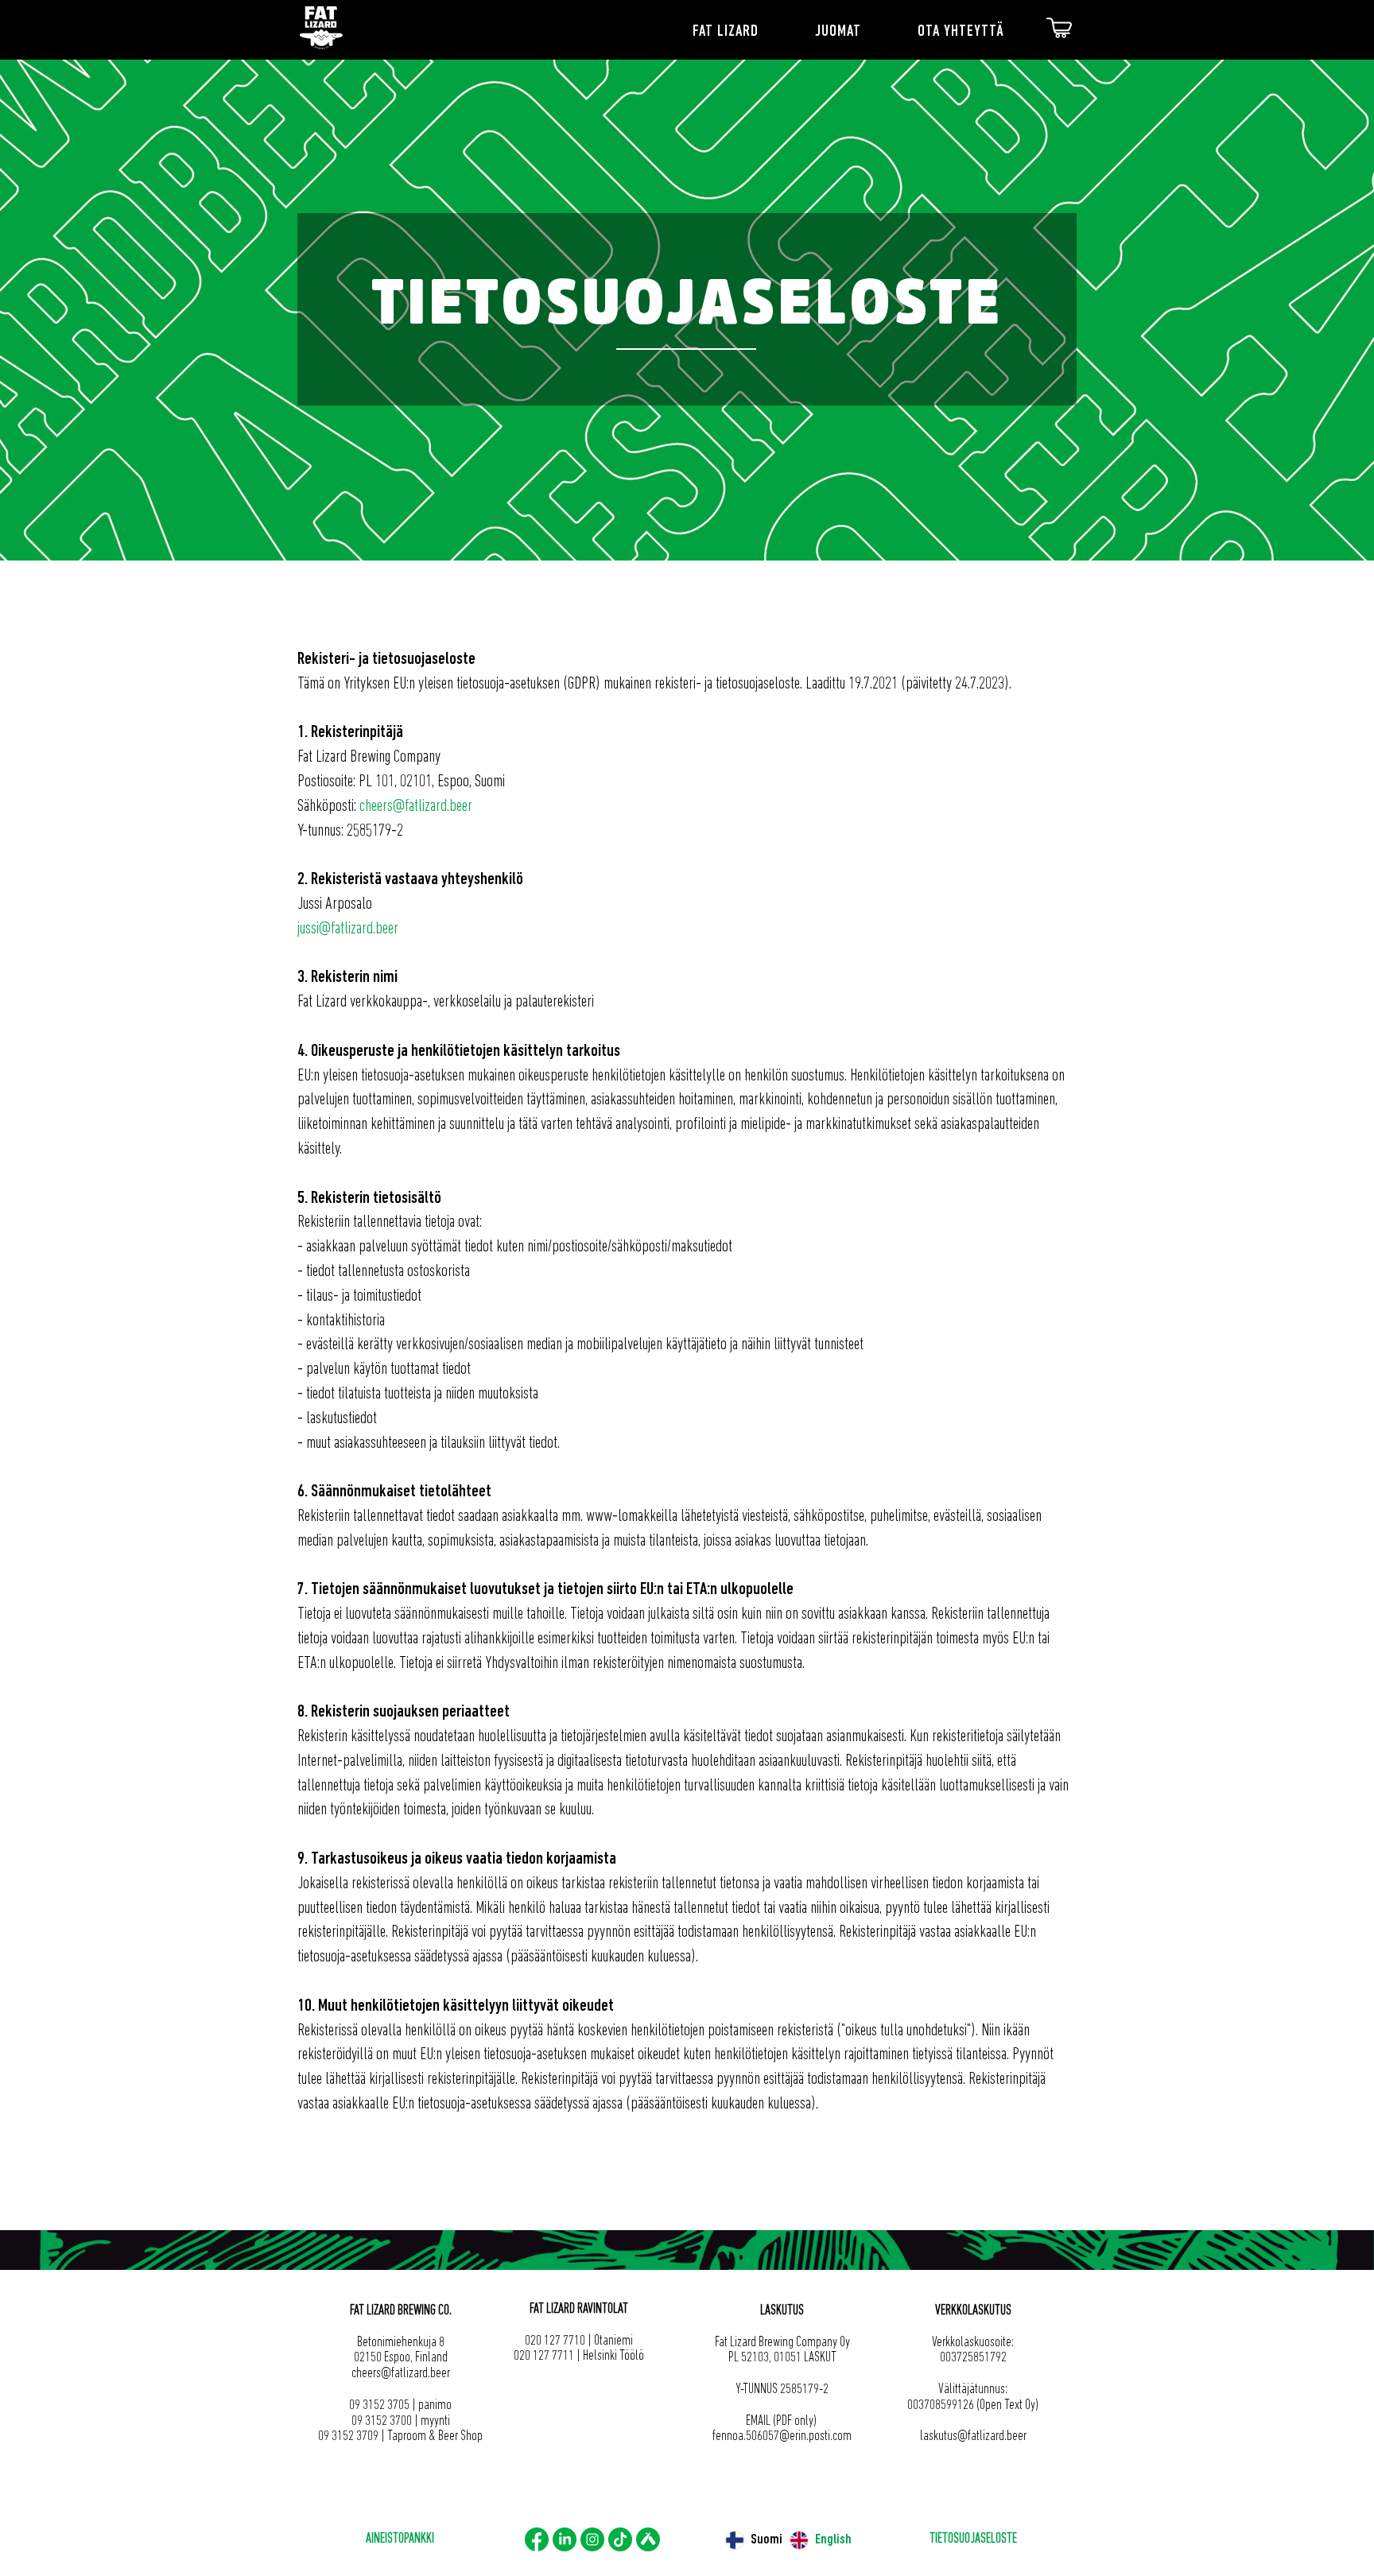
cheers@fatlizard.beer (416, 807)
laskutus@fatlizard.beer (973, 2437)
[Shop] (1059, 28)
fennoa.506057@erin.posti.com (782, 2437)
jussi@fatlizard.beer (348, 929)
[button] (743, 32)
